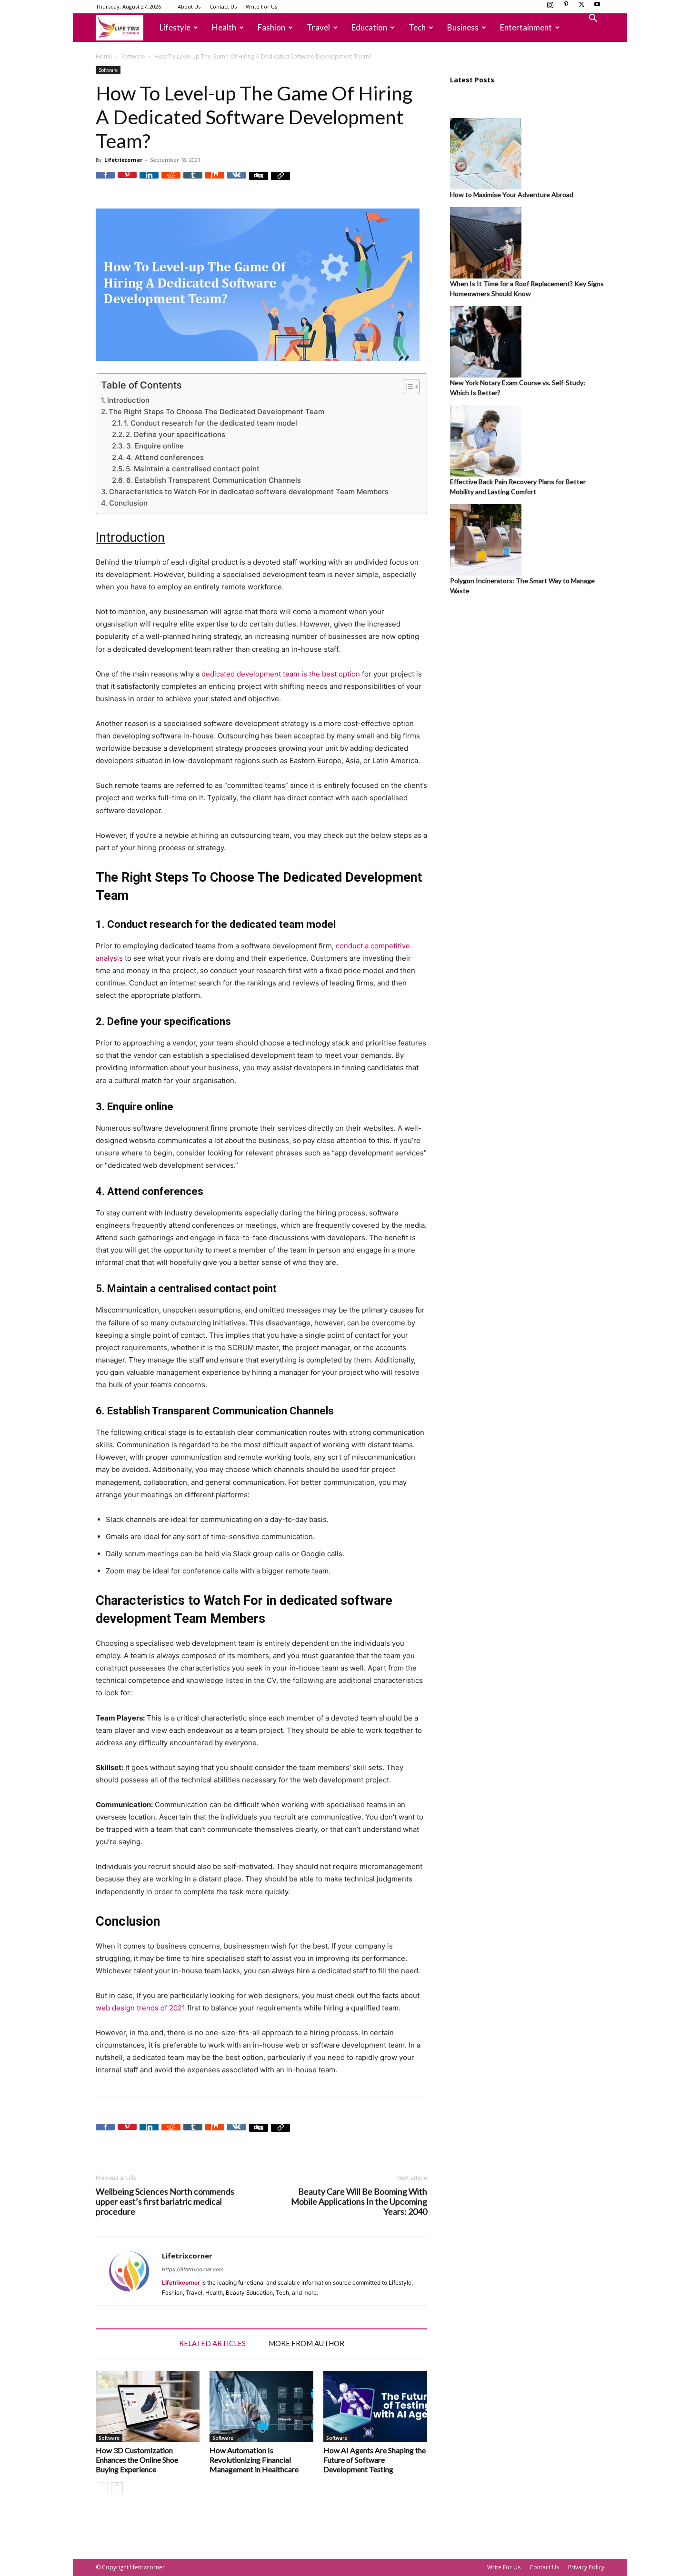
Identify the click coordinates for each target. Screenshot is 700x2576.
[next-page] (117, 2488)
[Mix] (215, 181)
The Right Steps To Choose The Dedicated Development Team (216, 412)
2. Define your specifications (175, 434)
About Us (189, 6)
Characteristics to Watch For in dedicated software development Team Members (249, 492)
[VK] (237, 181)
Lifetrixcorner (123, 160)
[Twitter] (581, 7)
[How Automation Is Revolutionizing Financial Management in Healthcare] (261, 2407)
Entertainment (526, 27)
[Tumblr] (193, 181)
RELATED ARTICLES (212, 2343)
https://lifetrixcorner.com (193, 2269)
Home (104, 56)
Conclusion (128, 503)
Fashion (271, 27)
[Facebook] (105, 181)
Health (224, 27)
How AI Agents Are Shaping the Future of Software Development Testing (375, 2460)
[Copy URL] (280, 181)
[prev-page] (102, 2488)
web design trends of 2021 (140, 2008)
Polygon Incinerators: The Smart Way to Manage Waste (522, 586)
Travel (318, 27)
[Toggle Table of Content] (406, 387)
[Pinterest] (566, 7)
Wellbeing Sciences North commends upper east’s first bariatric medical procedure (165, 2202)
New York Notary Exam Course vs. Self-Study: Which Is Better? (518, 388)
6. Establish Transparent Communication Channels (214, 480)
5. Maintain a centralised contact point (193, 469)
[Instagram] (550, 7)
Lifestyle (175, 27)
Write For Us (261, 6)
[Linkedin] (149, 181)
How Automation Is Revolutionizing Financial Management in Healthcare (254, 2460)
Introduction (128, 400)
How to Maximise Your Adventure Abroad (512, 194)
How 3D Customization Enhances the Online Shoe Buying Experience (137, 2460)
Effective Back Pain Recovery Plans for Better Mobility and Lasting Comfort (518, 487)
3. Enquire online (155, 446)
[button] (593, 19)
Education (369, 27)
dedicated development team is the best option (281, 674)
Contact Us (223, 6)
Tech (417, 27)
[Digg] (259, 181)
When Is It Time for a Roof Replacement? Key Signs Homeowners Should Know (527, 288)
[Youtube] (597, 7)
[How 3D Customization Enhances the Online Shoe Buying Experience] (148, 2407)
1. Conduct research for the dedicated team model (210, 423)
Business (463, 27)
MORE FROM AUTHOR (306, 2343)
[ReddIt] (171, 181)
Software (133, 56)
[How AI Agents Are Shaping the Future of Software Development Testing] (375, 2407)
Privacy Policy (586, 2567)
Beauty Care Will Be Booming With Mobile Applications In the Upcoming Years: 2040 (359, 2202)
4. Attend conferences (165, 457)
